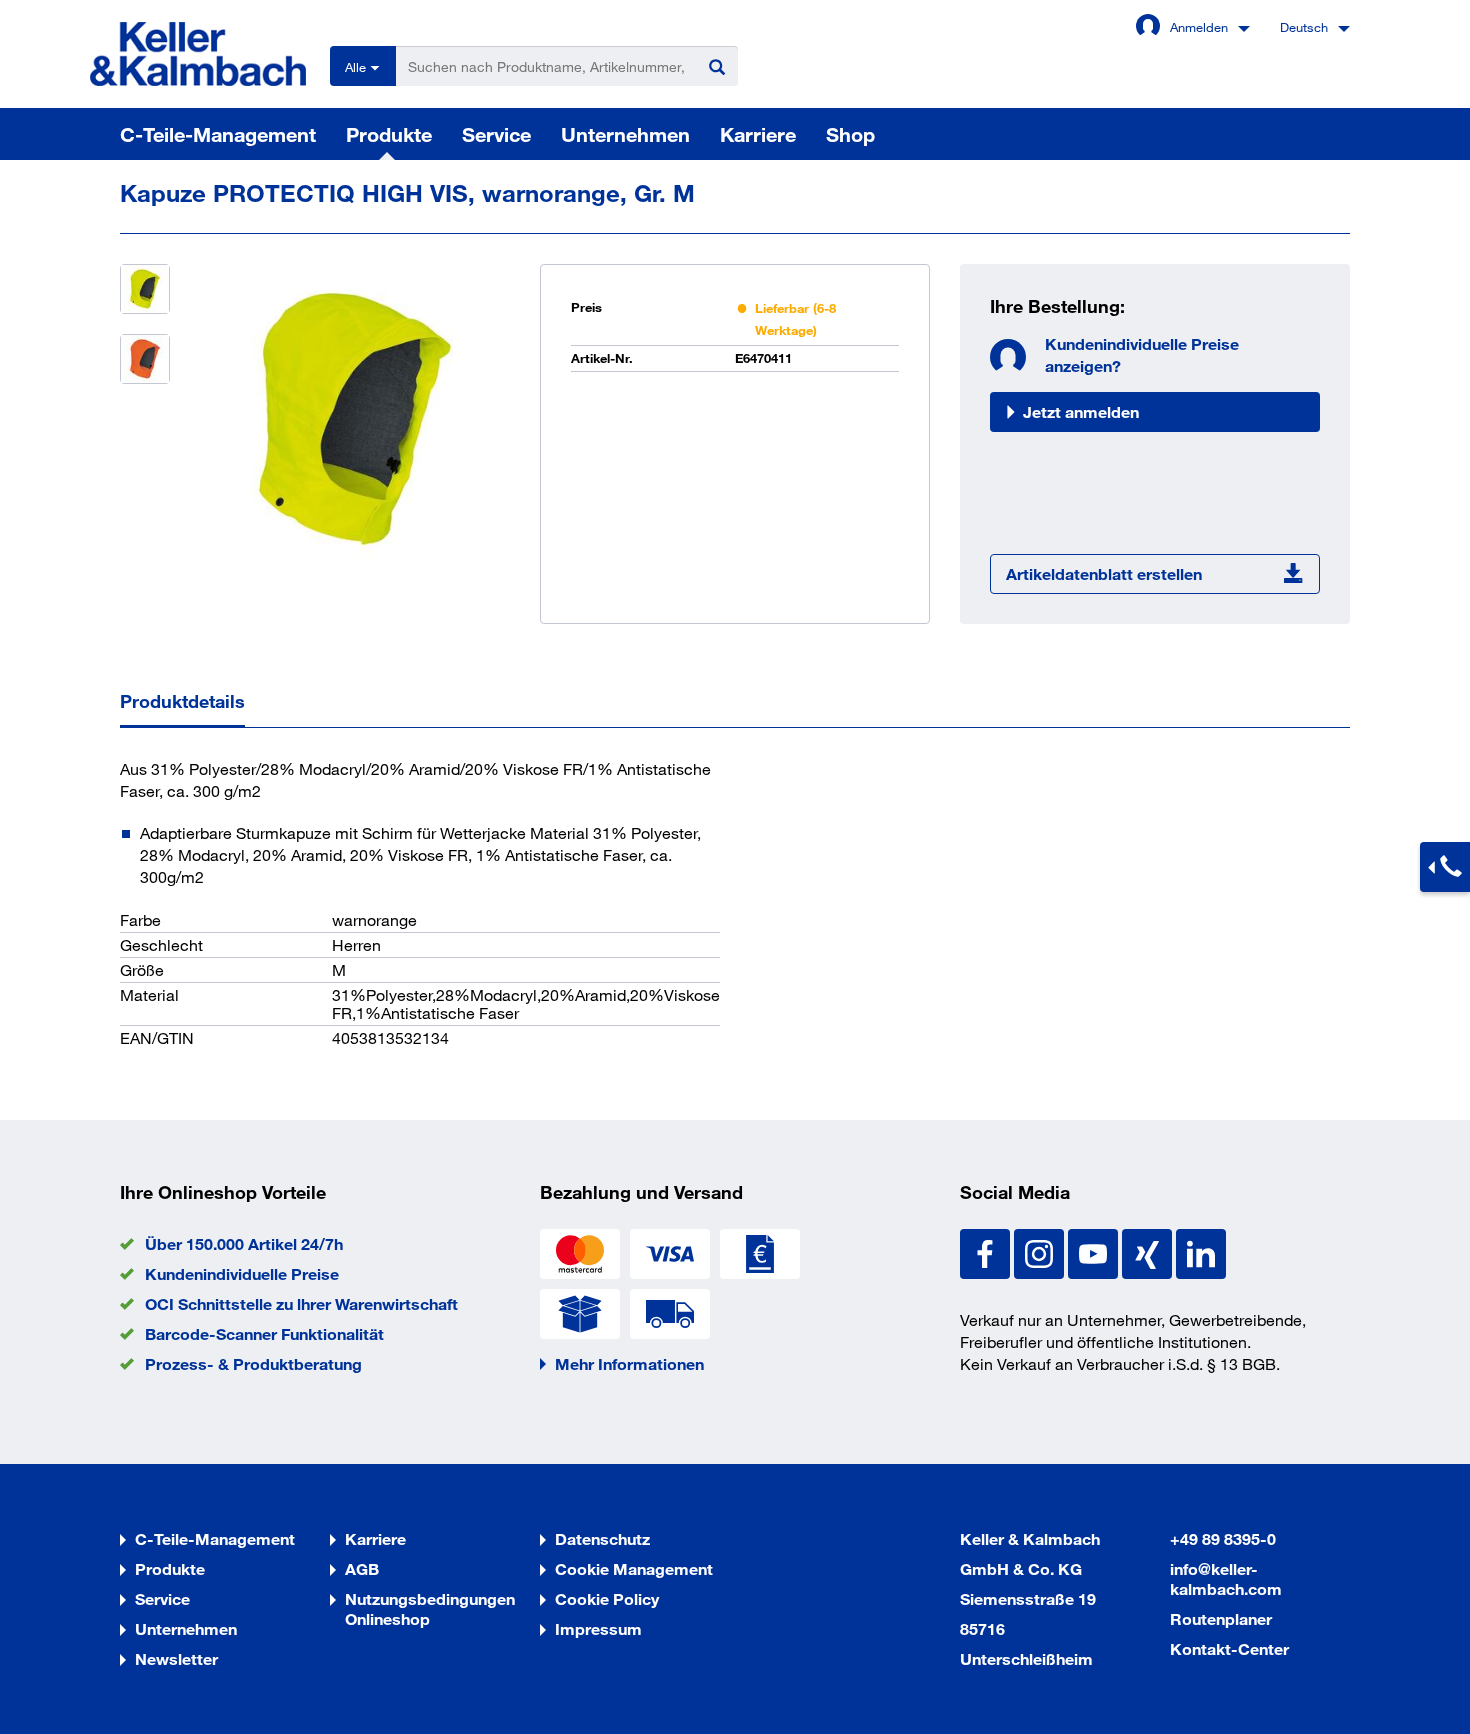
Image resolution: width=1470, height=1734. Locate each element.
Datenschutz (602, 1538)
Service (496, 134)
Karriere (758, 134)
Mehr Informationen (629, 1363)
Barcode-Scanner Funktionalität (264, 1333)
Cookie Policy (607, 1598)
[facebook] (987, 1251)
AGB (362, 1568)
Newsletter (176, 1658)
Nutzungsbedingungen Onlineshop (430, 1608)
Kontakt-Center (1229, 1648)
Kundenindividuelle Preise (242, 1273)
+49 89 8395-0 (1223, 1538)
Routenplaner (1221, 1618)
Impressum (598, 1628)
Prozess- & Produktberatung (253, 1363)
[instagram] (1041, 1251)
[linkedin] (1201, 1251)
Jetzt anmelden (1081, 411)
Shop (850, 134)
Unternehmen (625, 134)
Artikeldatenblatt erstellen (1104, 573)
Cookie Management (634, 1568)
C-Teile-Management (218, 134)
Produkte (389, 134)
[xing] (1149, 1251)
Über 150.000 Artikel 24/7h (244, 1243)
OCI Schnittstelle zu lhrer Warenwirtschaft (301, 1303)
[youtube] (1095, 1251)
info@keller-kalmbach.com (1226, 1578)
